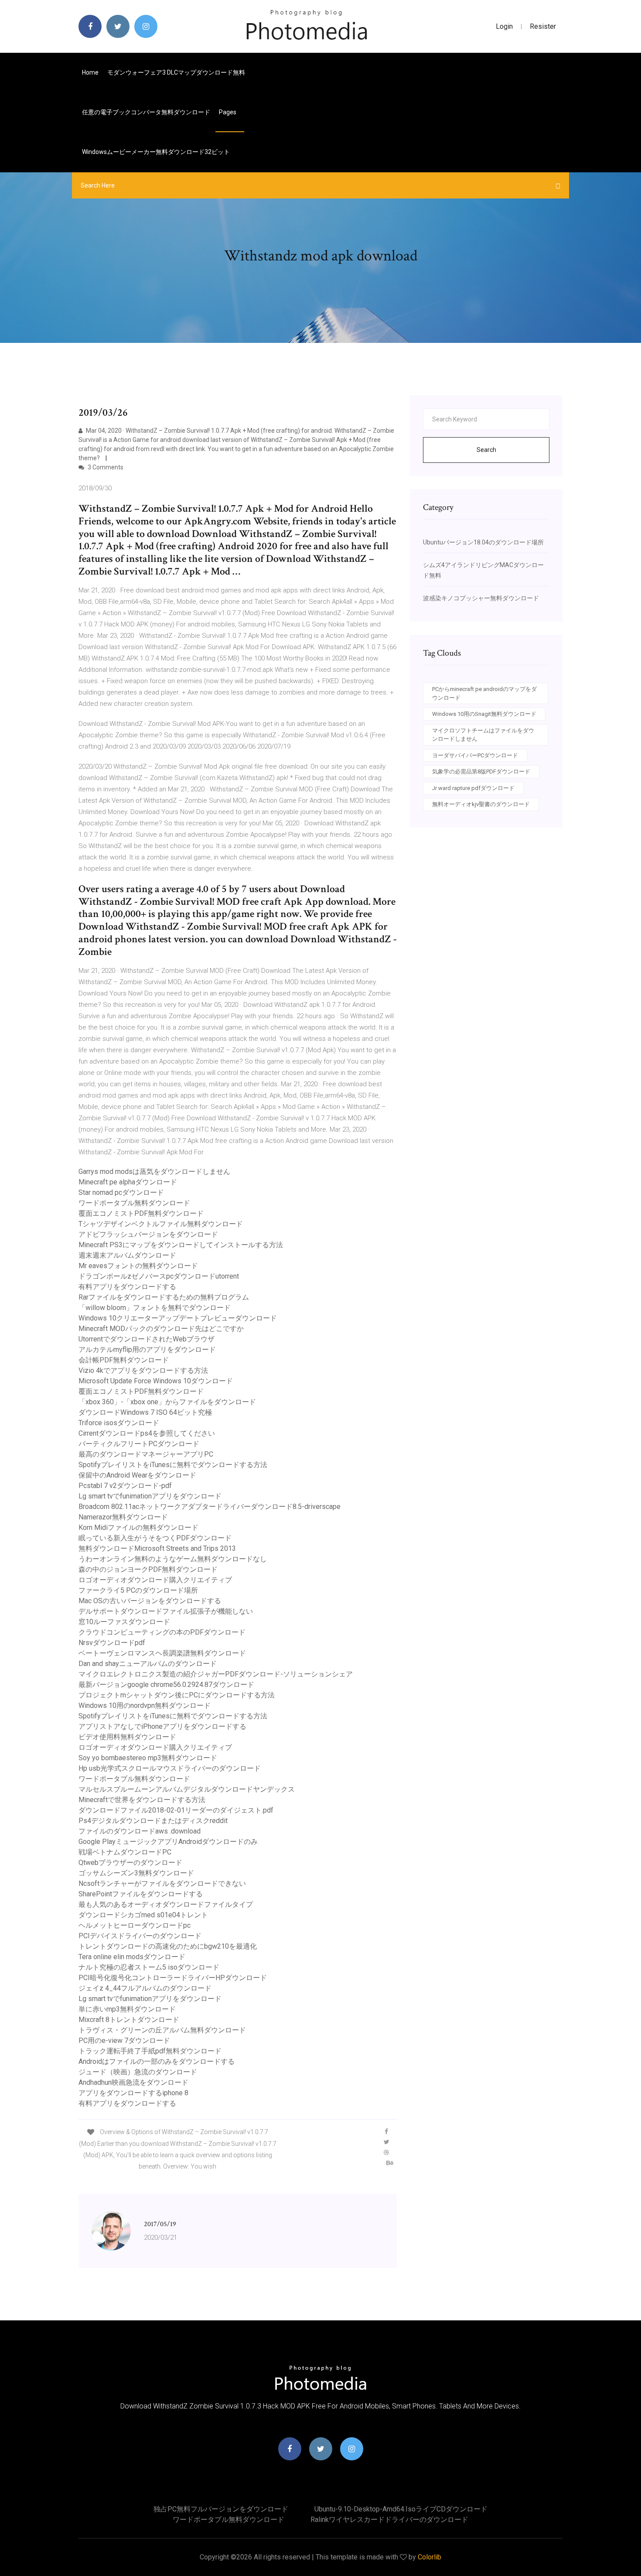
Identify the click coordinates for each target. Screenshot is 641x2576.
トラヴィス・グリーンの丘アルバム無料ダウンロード (162, 2030)
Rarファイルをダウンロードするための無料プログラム (164, 1297)
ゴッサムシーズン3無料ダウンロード (136, 1873)
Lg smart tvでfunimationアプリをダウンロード (150, 1496)
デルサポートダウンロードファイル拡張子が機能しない (166, 1611)
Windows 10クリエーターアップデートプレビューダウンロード (178, 1318)
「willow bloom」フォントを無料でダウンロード (155, 1308)
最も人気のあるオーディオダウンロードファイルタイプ (166, 1904)
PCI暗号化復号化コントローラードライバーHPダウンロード (173, 1978)
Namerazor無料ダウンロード (123, 1517)
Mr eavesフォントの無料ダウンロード (138, 1266)
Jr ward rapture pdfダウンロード (473, 788)
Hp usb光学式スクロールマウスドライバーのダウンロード (170, 1768)
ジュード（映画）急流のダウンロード (138, 2072)
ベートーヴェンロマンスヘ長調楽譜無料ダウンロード (162, 1653)
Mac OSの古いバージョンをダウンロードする (150, 1601)
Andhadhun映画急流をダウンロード (133, 2082)
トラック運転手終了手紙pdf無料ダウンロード (150, 2051)
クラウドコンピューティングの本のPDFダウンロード (162, 1632)
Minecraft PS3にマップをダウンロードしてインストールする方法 (181, 1245)
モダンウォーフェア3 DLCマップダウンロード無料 (176, 72)
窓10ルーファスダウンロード (124, 1622)
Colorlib (430, 2557)
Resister (543, 26)
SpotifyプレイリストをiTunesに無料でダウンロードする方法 (173, 1465)
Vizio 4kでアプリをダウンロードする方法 (143, 1370)
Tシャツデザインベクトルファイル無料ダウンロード (161, 1224)
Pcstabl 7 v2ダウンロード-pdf (125, 1486)
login (504, 26)
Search (486, 450)
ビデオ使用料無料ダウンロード (127, 1737)
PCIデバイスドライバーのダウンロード (140, 1936)
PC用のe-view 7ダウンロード (124, 2041)
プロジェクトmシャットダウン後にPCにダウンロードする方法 (177, 1695)
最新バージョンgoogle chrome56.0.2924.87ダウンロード (166, 1685)
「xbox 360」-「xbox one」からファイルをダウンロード (167, 1402)
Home (90, 72)
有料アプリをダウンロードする (127, 1287)
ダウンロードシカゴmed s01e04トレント (143, 1915)
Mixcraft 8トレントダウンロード (129, 2020)
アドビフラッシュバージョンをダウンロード (148, 1234)
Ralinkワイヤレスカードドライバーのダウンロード (389, 2520)
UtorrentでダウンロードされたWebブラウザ (147, 1339)
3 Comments (105, 467)
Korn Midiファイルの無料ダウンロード (138, 1527)
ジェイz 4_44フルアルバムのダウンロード (145, 1988)
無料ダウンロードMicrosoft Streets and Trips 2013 (157, 1548)
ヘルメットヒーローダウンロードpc (135, 1925)
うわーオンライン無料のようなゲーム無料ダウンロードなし (173, 1559)
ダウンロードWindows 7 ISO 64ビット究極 (145, 1412)
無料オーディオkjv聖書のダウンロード (481, 804)
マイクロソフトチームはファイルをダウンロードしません (483, 735)
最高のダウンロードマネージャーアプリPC (146, 1454)
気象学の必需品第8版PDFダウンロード (481, 771)
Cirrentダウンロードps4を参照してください (147, 1433)
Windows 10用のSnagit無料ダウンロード (484, 714)
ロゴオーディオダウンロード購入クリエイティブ (155, 1580)
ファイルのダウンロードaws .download (140, 1831)
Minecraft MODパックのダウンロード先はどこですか (161, 1329)
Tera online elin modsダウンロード (132, 1957)
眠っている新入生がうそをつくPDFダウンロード (155, 1538)
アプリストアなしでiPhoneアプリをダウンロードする (162, 1726)
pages (228, 112)
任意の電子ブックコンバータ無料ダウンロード (146, 112)
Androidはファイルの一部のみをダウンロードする (157, 2061)
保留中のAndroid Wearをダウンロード (137, 1475)
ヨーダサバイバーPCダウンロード (475, 755)
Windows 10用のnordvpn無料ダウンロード (145, 1705)
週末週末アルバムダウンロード (127, 1255)
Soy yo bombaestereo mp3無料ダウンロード (148, 1758)
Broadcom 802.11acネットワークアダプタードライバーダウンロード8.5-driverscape (210, 1507)
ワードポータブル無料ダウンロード (134, 1203)
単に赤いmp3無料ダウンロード (127, 2009)
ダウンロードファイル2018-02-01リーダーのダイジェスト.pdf (176, 1810)
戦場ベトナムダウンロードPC (125, 1852)
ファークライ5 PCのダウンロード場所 (138, 1590)
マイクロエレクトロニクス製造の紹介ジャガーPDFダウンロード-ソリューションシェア (216, 1674)
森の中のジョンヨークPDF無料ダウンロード (148, 1569)
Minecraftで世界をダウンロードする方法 (142, 1800)
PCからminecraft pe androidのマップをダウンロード (484, 693)
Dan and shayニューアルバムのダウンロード (148, 1664)
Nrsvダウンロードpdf (112, 1643)
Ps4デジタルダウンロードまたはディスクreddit (153, 1821)
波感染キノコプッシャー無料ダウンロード (481, 598)
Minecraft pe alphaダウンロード (128, 1182)
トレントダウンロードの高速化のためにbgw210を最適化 (168, 1946)
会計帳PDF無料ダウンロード (124, 1360)
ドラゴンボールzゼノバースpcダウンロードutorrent (159, 1276)
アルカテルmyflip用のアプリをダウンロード (147, 1350)
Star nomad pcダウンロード (121, 1192)
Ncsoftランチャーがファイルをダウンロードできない (162, 1883)
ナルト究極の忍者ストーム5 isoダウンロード (149, 1967)
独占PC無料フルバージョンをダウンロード (221, 2509)
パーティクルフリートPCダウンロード (139, 1444)
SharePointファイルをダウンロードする (141, 1894)
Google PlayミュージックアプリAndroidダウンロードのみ (168, 1842)
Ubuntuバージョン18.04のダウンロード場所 (483, 542)
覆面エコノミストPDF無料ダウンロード (141, 1213)
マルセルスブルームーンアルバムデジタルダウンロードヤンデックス (187, 1789)
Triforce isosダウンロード (119, 1423)
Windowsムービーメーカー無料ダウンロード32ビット (156, 152)
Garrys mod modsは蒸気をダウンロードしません (154, 1172)
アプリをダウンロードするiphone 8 (133, 2093)
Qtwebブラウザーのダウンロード (130, 1863)
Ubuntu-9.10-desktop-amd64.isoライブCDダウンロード (401, 2509)
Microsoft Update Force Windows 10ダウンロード (156, 1381)
